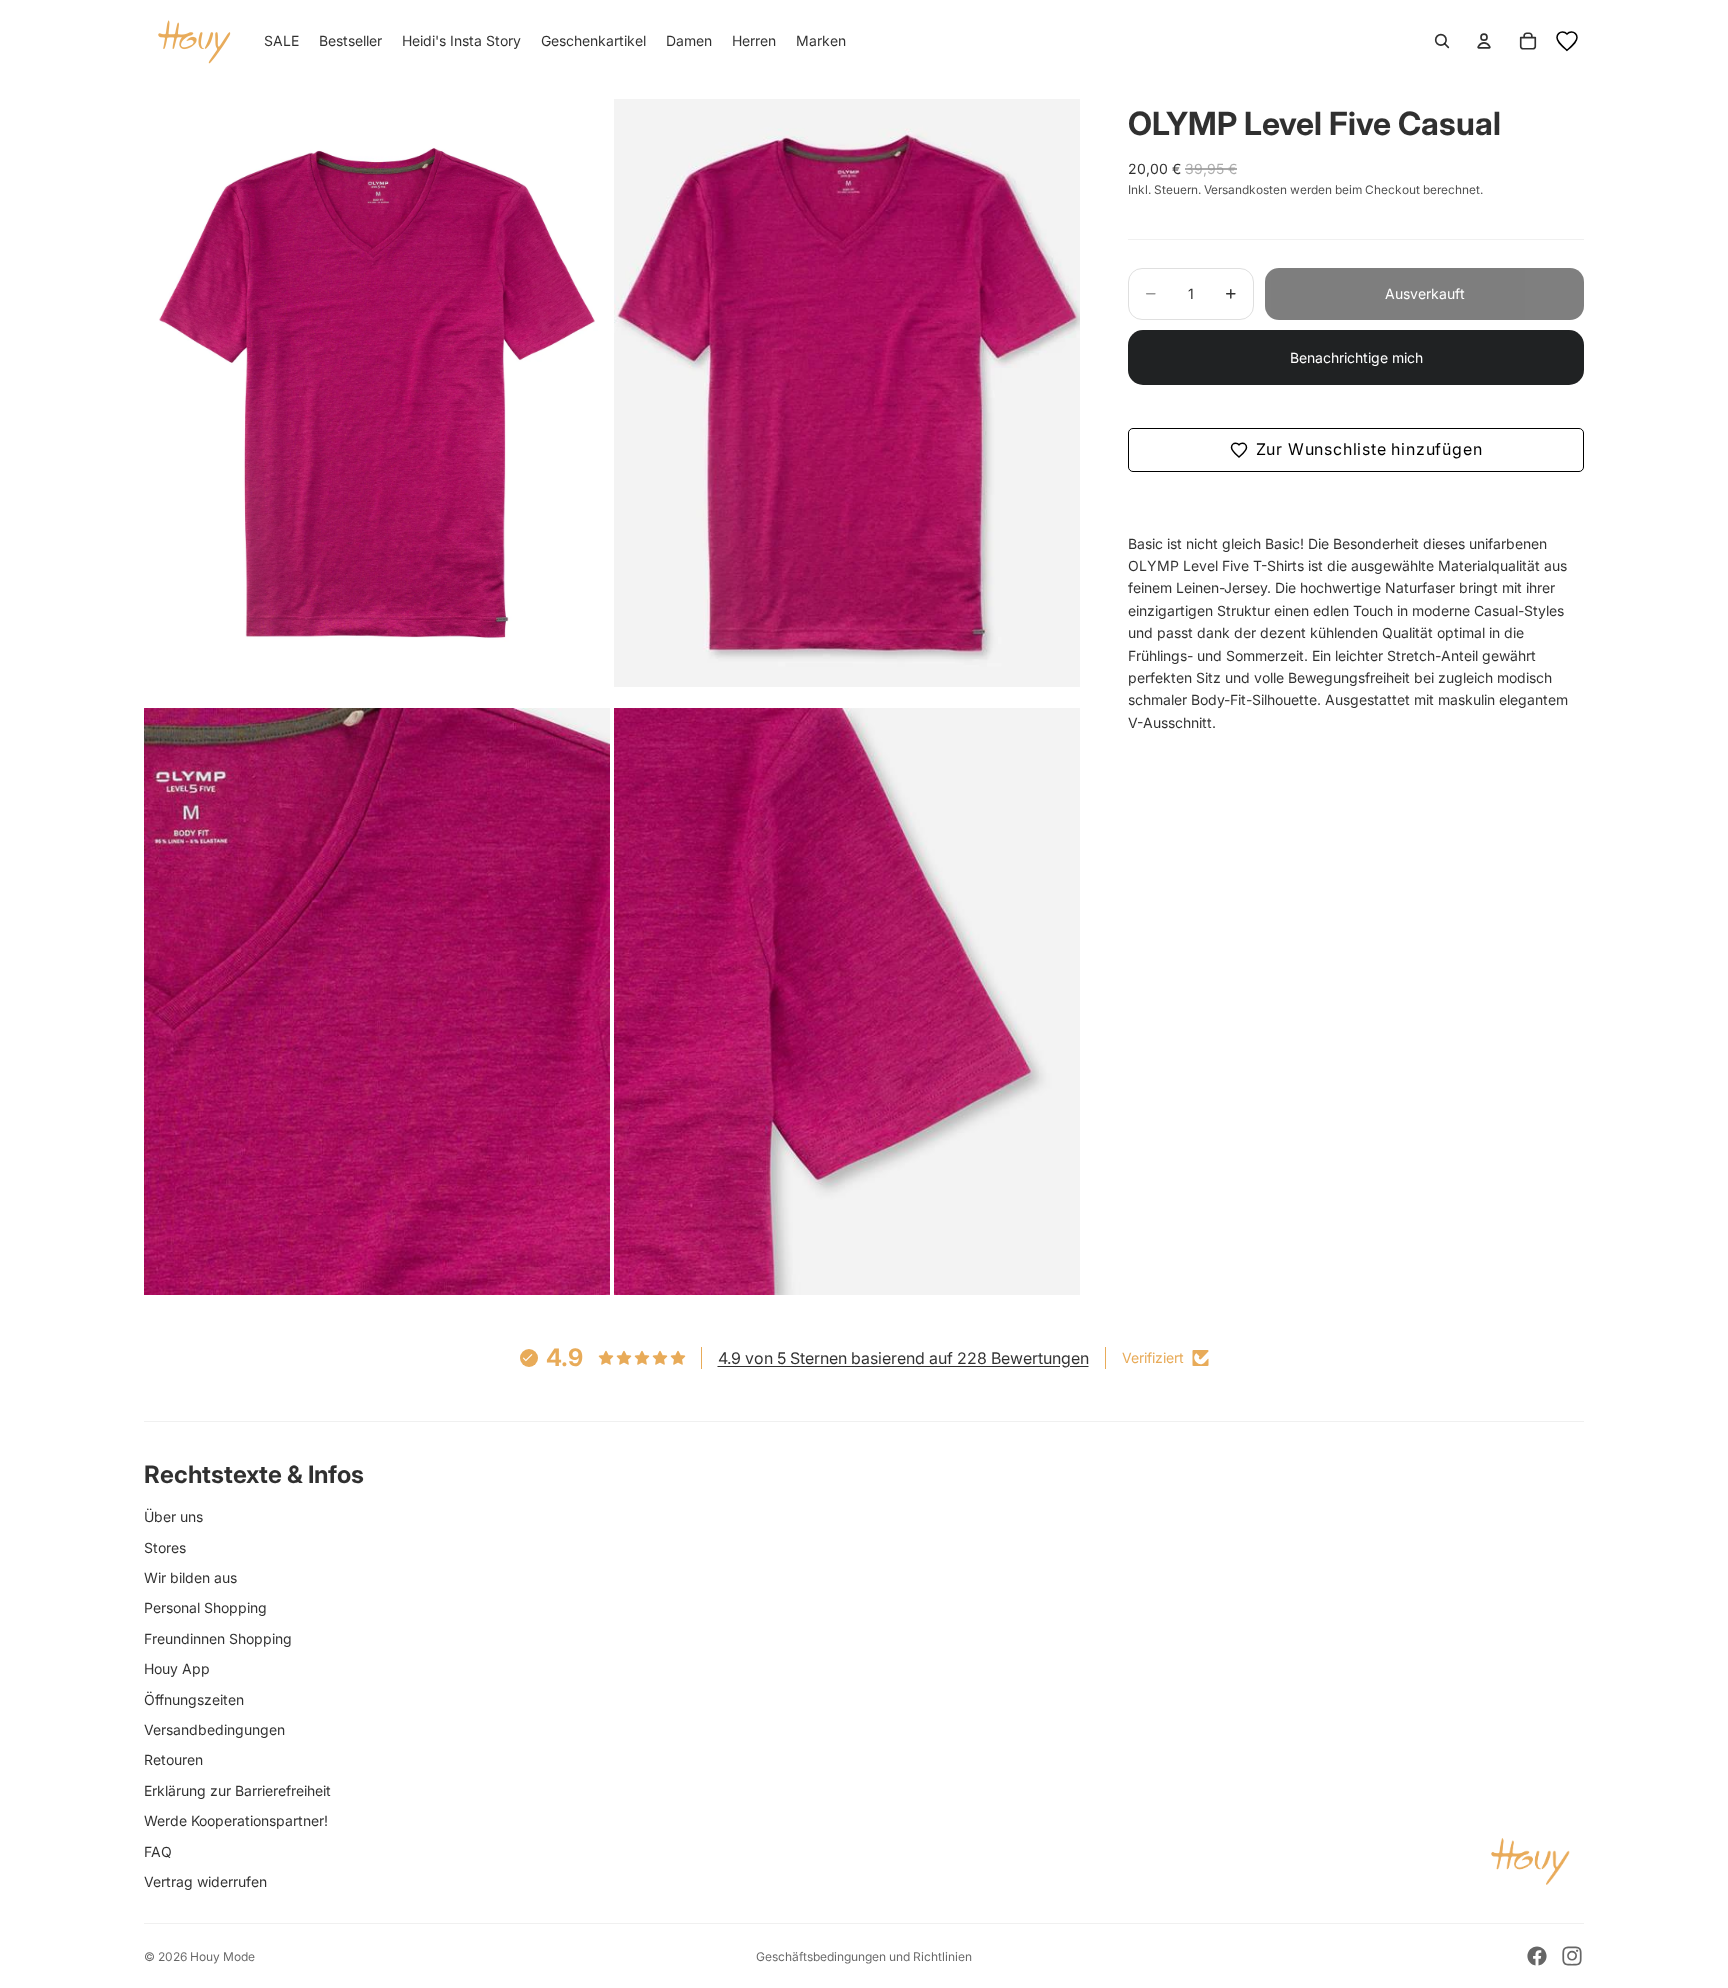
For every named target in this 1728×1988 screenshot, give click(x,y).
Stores (165, 1547)
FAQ (158, 1851)
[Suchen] (1442, 41)
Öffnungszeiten (194, 1699)
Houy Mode (222, 1956)
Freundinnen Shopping (218, 1638)
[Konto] (1484, 41)
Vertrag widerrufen (205, 1881)
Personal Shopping (205, 1607)
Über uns (173, 1516)
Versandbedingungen (214, 1729)
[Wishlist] (1567, 41)
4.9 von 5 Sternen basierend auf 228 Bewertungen (903, 1358)
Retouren (173, 1759)
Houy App (177, 1668)
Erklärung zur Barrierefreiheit (237, 1790)
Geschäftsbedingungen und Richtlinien (864, 1956)
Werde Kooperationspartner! (236, 1820)
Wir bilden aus (190, 1577)
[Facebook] (1537, 1956)
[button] (1356, 450)
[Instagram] (1572, 1956)
